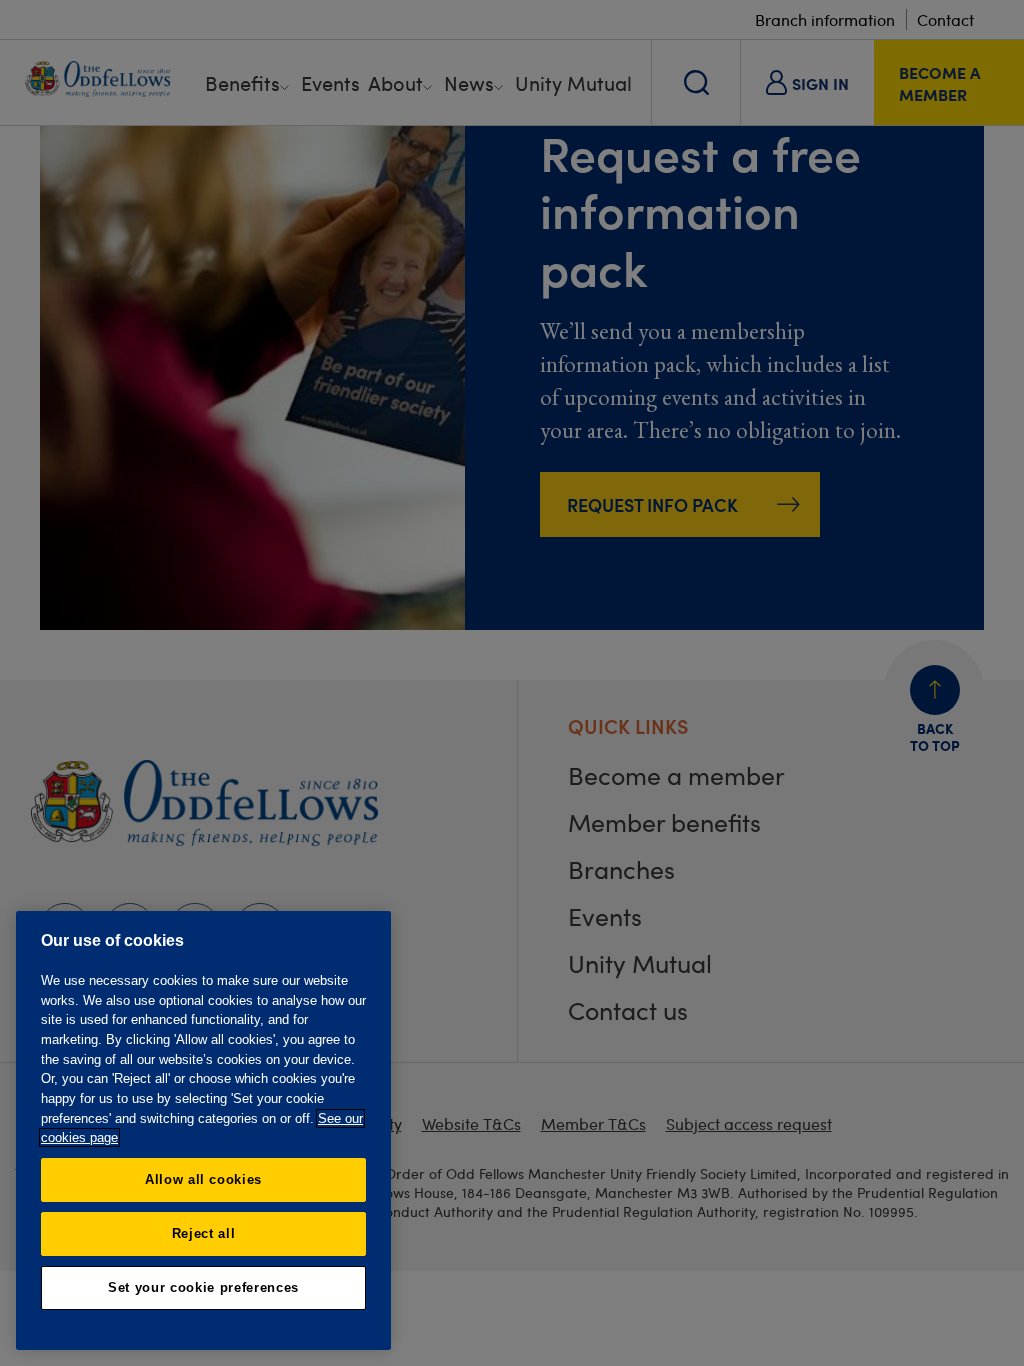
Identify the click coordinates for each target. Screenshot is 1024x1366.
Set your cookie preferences (203, 1287)
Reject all (204, 1233)
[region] (203, 1130)
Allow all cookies (203, 1179)
